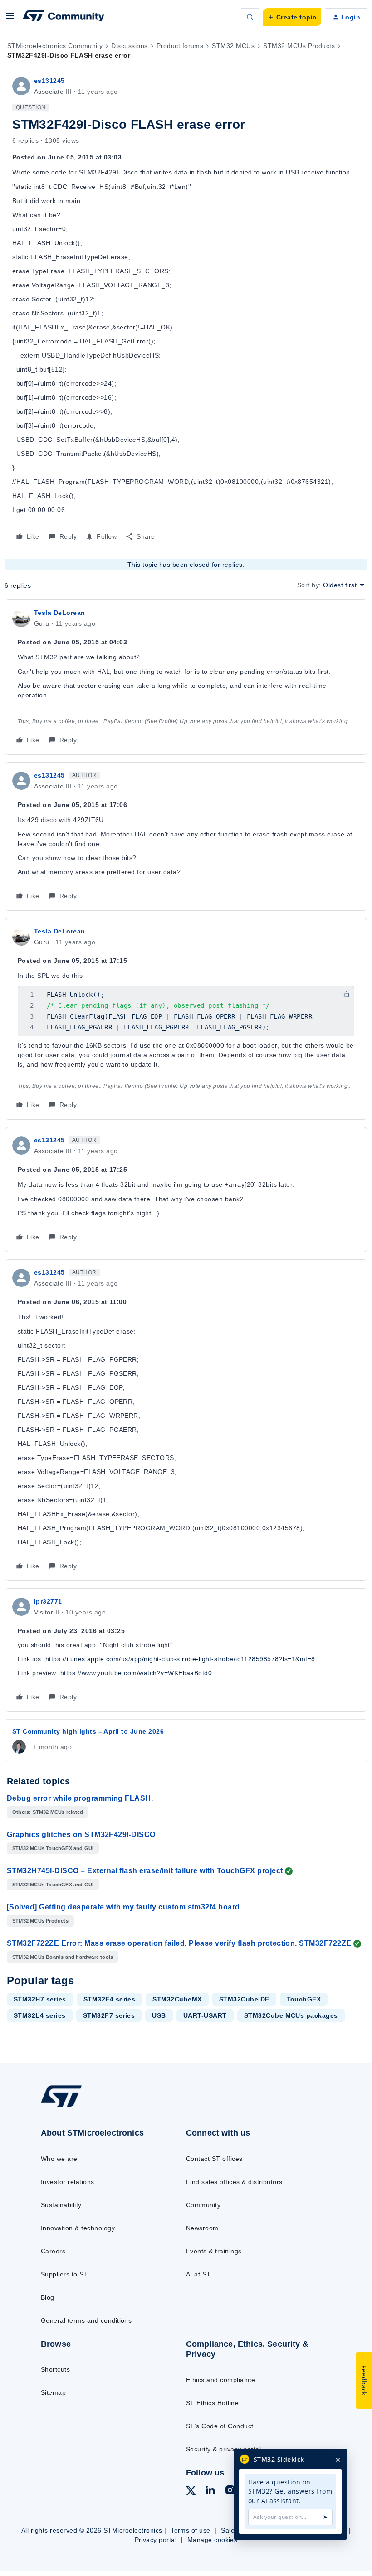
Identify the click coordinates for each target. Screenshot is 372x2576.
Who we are (59, 2159)
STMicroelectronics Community (55, 46)
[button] (10, 19)
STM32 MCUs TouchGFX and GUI (53, 1848)
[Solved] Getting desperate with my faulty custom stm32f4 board (123, 1907)
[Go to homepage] (70, 2107)
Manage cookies (213, 2540)
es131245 (49, 81)
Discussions (129, 46)
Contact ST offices (214, 2159)
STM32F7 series (109, 2015)
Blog (48, 2297)
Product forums (180, 46)
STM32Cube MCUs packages (291, 2015)
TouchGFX (304, 1999)
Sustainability (61, 2205)
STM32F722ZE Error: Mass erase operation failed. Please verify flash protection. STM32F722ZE (179, 1943)
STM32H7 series (40, 1999)
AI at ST (198, 2274)
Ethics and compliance (220, 2380)
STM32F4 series (110, 1999)
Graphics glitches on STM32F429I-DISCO (81, 1834)
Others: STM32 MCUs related (48, 1812)
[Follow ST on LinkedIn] (210, 2491)
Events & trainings (214, 2251)
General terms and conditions (86, 2320)
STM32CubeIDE (244, 1999)
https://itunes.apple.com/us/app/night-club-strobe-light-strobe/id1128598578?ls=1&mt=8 (180, 1659)
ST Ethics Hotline (212, 2403)
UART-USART (205, 2015)
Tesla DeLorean (60, 613)
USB (159, 2015)
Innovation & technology (78, 2228)
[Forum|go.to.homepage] (64, 17)
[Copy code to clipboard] (346, 994)
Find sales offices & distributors (234, 2182)
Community (203, 2205)
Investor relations (68, 2182)
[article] (186, 677)
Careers (53, 2251)
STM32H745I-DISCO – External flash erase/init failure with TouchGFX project (145, 1871)
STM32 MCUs (233, 46)
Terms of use (191, 2530)
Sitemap (53, 2392)
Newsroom (202, 2228)
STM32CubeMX (177, 1999)
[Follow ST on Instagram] (230, 2491)
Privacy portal (156, 2540)
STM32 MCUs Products (299, 46)
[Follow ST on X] (191, 2492)
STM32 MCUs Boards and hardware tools (63, 1957)
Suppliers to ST (64, 2274)
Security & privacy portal (223, 2449)
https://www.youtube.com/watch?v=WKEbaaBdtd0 (137, 1673)
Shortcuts (55, 2369)
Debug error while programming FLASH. (80, 1798)
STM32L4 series (40, 2015)
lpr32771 (48, 1601)
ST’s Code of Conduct (220, 2426)
